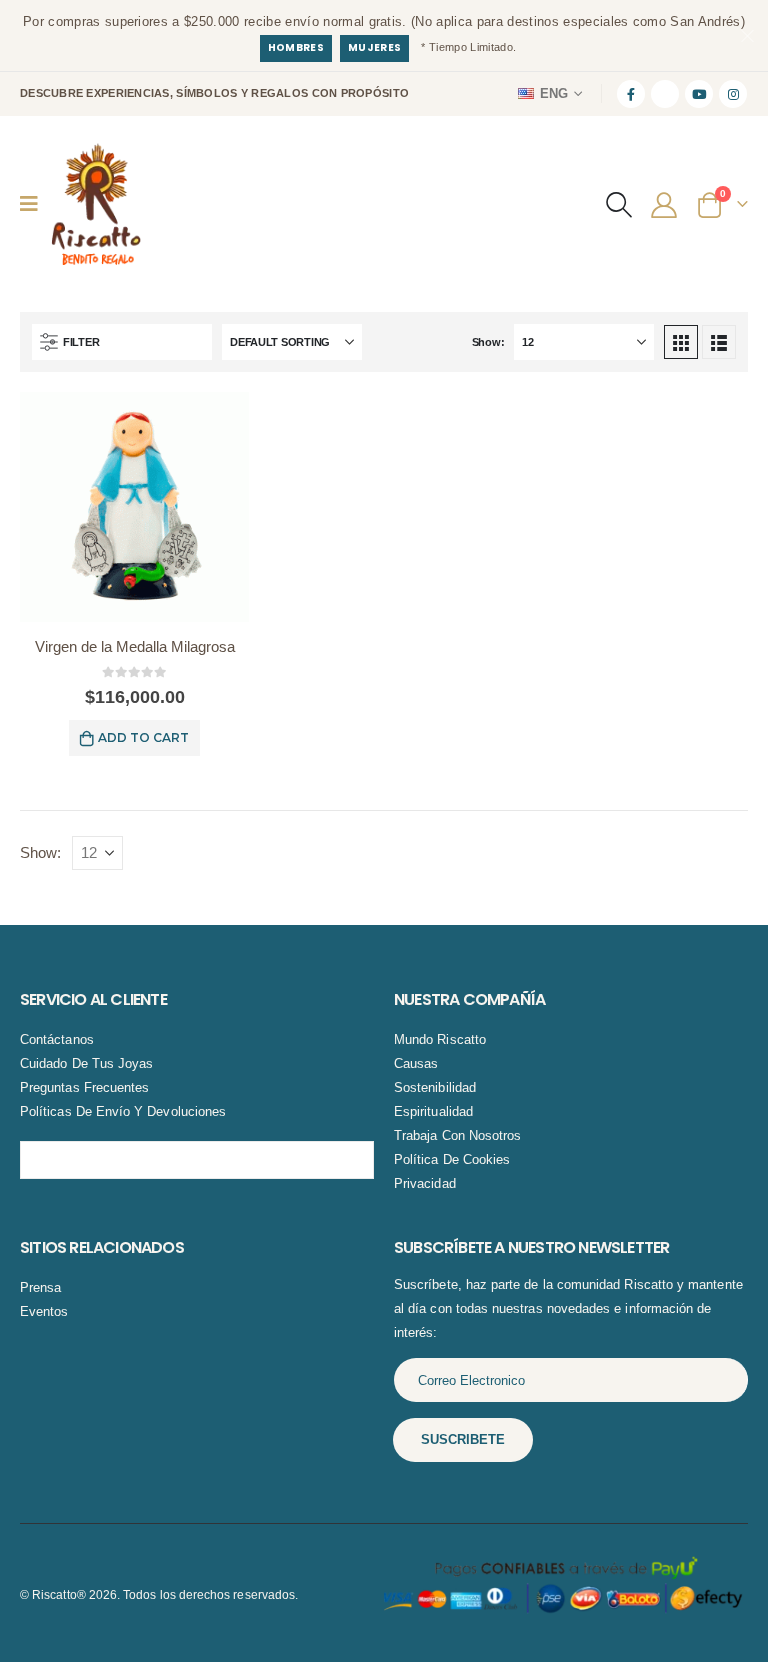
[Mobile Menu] (35, 204)
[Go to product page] (134, 506)
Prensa (40, 1287)
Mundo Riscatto (440, 1039)
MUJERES (374, 47)
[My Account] (666, 204)
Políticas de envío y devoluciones (123, 1111)
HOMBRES (296, 47)
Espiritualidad (433, 1111)
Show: (488, 342)
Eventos (44, 1311)
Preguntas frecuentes (84, 1087)
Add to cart (143, 737)
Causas (416, 1063)
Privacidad (425, 1183)
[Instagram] (733, 94)
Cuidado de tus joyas (86, 1063)
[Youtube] (699, 94)
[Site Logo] (96, 204)
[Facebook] (631, 94)
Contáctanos (57, 1039)
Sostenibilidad (435, 1087)
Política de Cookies (452, 1159)
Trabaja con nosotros (457, 1135)
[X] (665, 94)
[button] (618, 204)
